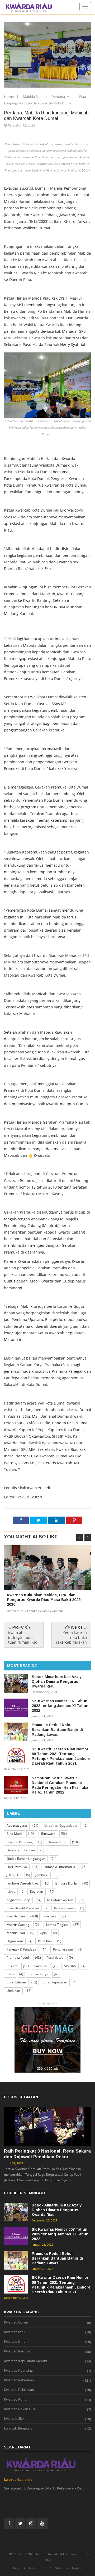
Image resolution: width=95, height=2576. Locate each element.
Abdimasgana (17, 1825)
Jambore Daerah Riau (22, 1883)
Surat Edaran (16, 1982)
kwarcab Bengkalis (18, 2428)
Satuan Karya (39, 1974)
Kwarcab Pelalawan (19, 2390)
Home (9, 97)
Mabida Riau (33, 97)
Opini (44, 1933)
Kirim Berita (38, 2568)
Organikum (15, 1941)
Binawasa (48, 1834)
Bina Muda (15, 1834)
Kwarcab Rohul (16, 2400)
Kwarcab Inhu (15, 2342)
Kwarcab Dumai (16, 2322)
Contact (78, 2568)
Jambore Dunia (66, 1883)
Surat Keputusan (55, 1982)
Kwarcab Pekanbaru (20, 2380)
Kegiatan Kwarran (60, 1900)
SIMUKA (70, 1966)
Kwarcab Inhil (15, 2332)
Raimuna (41, 1966)
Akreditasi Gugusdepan (61, 1825)
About (59, 2568)
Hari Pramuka (17, 1867)
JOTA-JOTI (14, 1875)
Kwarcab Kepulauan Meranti (26, 2361)
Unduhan (13, 1991)
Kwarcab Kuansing (18, 2371)
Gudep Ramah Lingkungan (26, 1859)
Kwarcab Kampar (17, 2351)
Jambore (42, 1875)
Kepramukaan (64, 1908)
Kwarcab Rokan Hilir (20, 2409)
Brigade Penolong (20, 1842)
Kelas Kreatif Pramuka (23, 1908)
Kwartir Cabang (18, 1925)
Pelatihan (45, 1941)
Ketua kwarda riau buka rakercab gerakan (71, 1637)
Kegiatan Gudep (18, 1900)
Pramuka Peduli (18, 1958)
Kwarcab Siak (14, 2419)
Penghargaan (63, 1949)
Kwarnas (50, 1916)
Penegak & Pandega (21, 1949)
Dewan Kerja (57, 1842)
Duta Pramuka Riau (21, 1850)
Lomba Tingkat (57, 1925)
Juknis (11, 1891)
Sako (10, 1974)
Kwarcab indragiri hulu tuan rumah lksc (23, 1637)
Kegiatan (37, 1891)
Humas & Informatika (60, 1867)
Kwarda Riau (16, 1916)
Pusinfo (12, 1966)
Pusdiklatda (55, 1958)
